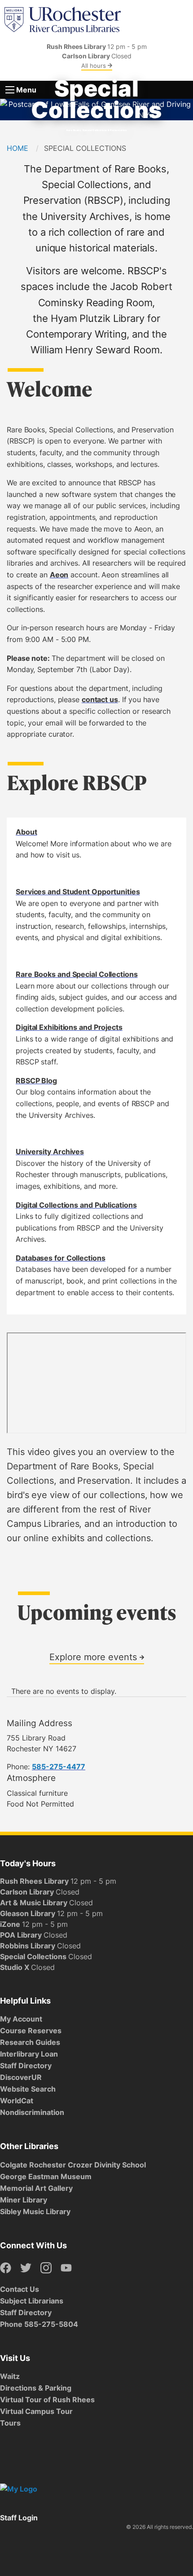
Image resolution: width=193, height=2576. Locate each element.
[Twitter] (26, 2268)
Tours (10, 2423)
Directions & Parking (36, 2388)
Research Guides (30, 2042)
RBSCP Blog (36, 1081)
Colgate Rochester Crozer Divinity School (73, 2165)
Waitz (10, 2376)
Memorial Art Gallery (36, 2188)
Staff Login (19, 2518)
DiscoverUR (21, 2077)
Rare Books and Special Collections (77, 974)
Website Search (28, 2089)
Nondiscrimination (32, 2112)
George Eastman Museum (46, 2176)
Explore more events (94, 1657)
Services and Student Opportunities (78, 892)
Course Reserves (31, 2031)
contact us (100, 699)
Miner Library (24, 2200)
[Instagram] (46, 2268)
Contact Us (20, 2289)
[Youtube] (66, 2268)
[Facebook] (6, 2268)
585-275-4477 (59, 1767)
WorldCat (17, 2101)
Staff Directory (26, 2066)
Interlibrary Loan (29, 2054)
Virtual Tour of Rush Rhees (47, 2400)
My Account (21, 2019)
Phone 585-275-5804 (39, 2324)
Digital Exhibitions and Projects (69, 1027)
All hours (94, 66)
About (26, 832)
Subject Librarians (32, 2301)
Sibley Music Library (35, 2211)
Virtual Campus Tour (36, 2411)
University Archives (50, 1152)
